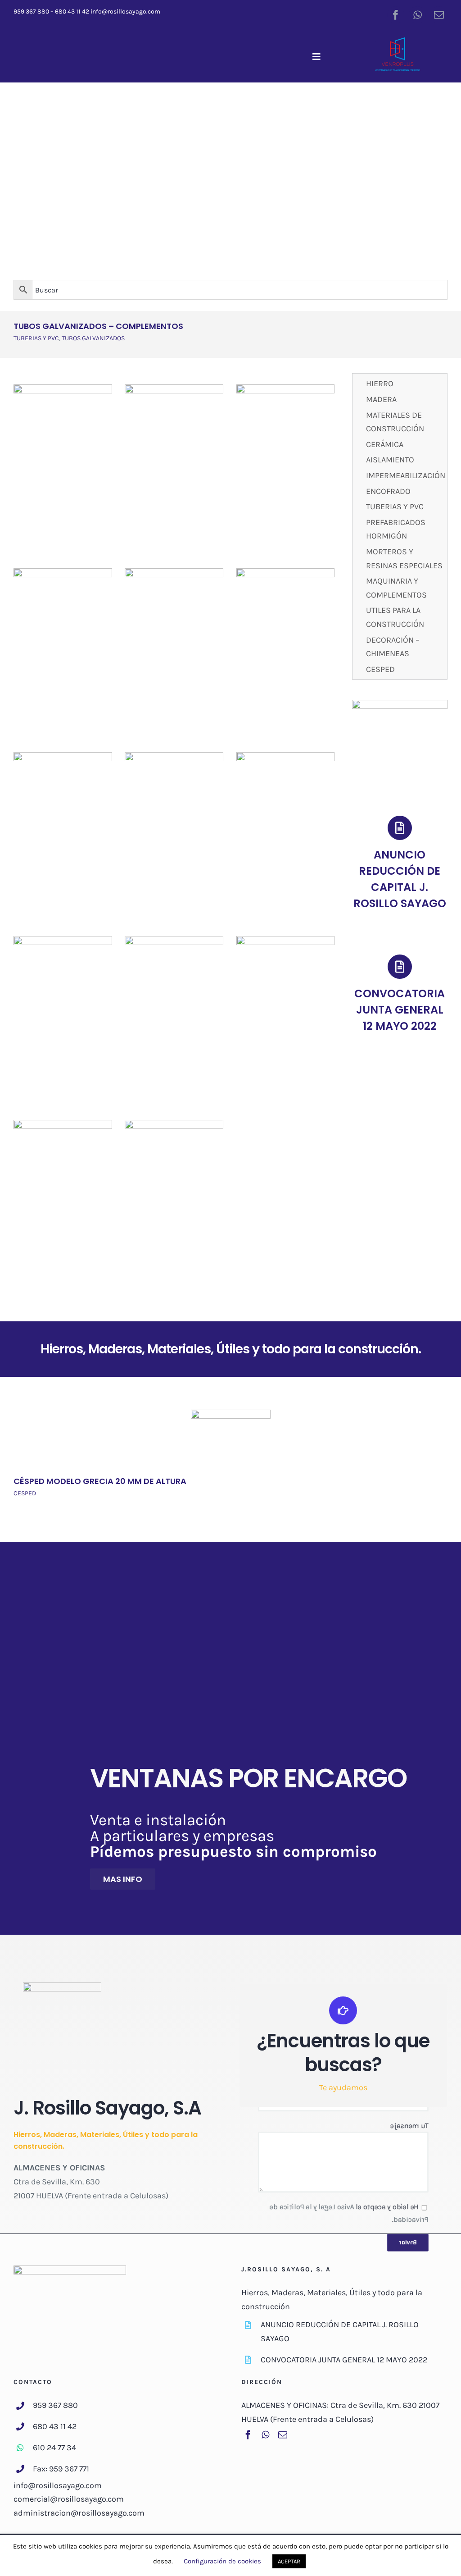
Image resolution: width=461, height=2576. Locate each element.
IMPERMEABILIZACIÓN (405, 475)
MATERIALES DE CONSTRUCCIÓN (395, 422)
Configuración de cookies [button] (222, 2561)
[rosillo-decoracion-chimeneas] (63, 1124)
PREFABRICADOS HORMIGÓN (396, 529)
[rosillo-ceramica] (63, 572)
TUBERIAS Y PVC (36, 338)
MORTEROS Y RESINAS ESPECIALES (404, 559)
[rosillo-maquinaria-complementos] (174, 940)
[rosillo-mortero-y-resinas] (63, 940)
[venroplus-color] (398, 41)
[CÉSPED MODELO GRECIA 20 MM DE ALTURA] (231, 1415)
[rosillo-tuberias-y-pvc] (174, 756)
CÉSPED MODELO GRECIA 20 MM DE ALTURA (100, 1481)
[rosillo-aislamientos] (174, 572)
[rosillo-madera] (174, 388)
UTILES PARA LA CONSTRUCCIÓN (395, 617)
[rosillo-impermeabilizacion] (286, 572)
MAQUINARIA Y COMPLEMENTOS (396, 588)
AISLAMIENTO (390, 460)
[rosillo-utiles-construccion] (286, 940)
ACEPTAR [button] (289, 2561)
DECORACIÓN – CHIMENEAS (393, 647)
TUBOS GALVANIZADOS (93, 338)
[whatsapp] (417, 15)
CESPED (380, 669)
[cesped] (174, 1124)
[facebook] (396, 15)
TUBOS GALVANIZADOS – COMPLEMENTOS (98, 326)
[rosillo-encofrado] (63, 756)
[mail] (439, 15)
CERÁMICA (385, 444)
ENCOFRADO (388, 491)
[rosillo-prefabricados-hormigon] (286, 756)
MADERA (381, 399)
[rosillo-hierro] (63, 388)
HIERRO (380, 384)
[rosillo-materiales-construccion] (286, 388)
